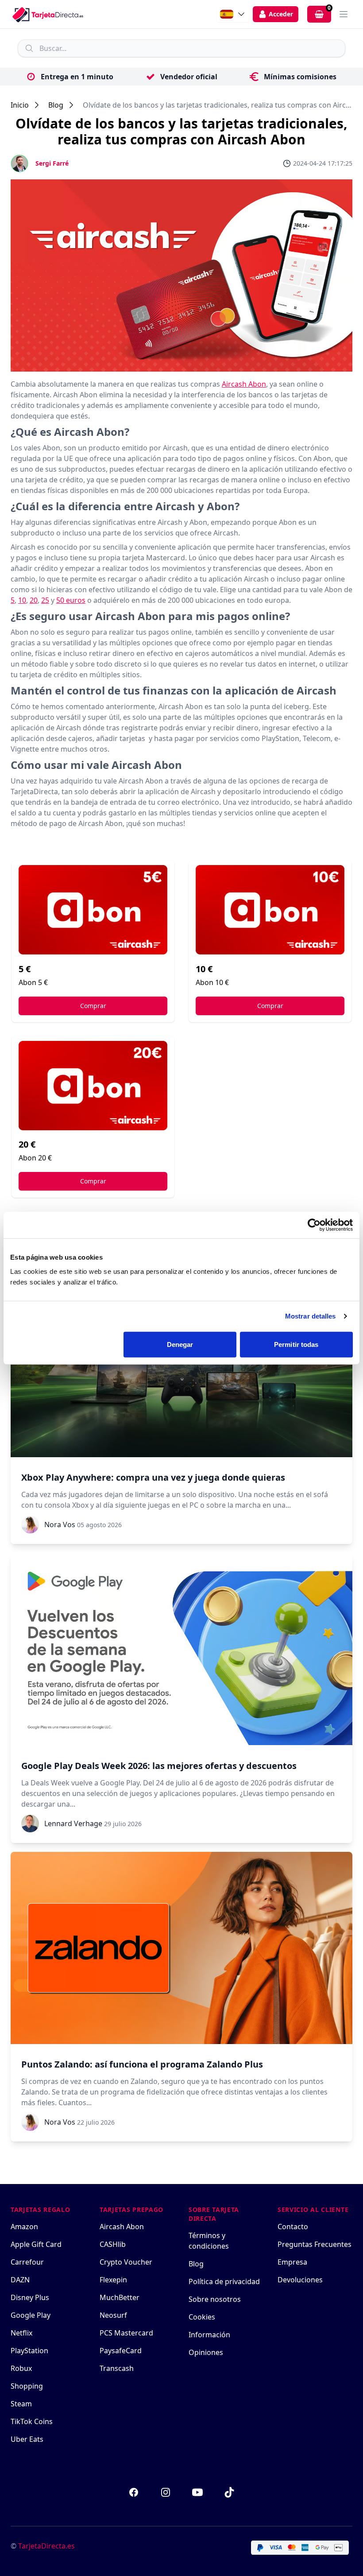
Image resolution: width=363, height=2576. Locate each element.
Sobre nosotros (215, 2299)
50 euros (71, 600)
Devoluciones (300, 2280)
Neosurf (113, 2315)
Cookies (202, 2317)
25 (45, 600)
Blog (56, 105)
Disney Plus (30, 2297)
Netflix (21, 2333)
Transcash (117, 2368)
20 (34, 600)
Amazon (24, 2227)
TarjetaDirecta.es (46, 2546)
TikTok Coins (32, 2421)
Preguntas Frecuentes (315, 2244)
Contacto (293, 2227)
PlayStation (29, 2351)
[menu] (344, 14)
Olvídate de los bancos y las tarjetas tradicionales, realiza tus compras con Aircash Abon (218, 105)
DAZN (20, 2280)
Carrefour (27, 2262)
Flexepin (113, 2280)
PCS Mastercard (126, 2333)
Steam (21, 2404)
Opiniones (206, 2352)
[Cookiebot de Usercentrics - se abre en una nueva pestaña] (314, 1225)
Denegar (180, 1344)
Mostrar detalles (311, 1316)
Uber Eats (27, 2439)
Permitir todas (296, 1344)
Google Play (31, 2315)
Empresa (292, 2262)
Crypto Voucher (126, 2262)
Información (209, 2335)
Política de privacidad (224, 2281)
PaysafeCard (121, 2351)
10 (22, 600)
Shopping (27, 2386)
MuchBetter (120, 2297)
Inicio (20, 105)
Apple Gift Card (36, 2244)
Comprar (93, 1006)
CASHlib (113, 2244)
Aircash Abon (244, 384)
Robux (21, 2368)
